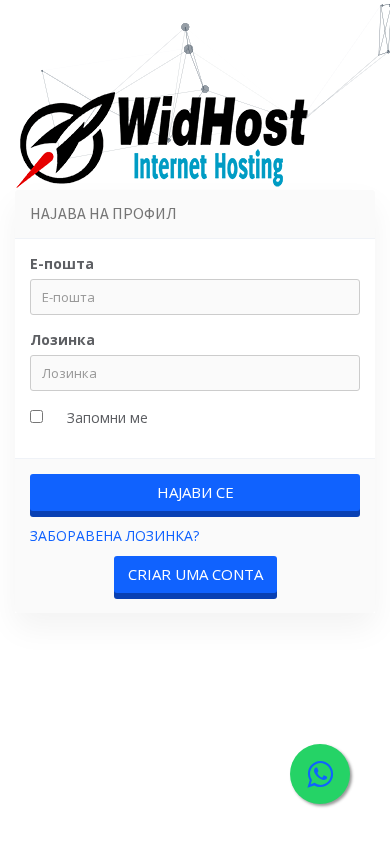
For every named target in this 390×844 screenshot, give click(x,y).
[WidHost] (165, 143)
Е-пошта (62, 263)
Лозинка (62, 339)
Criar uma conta (195, 574)
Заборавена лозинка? (114, 535)
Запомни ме (107, 417)
